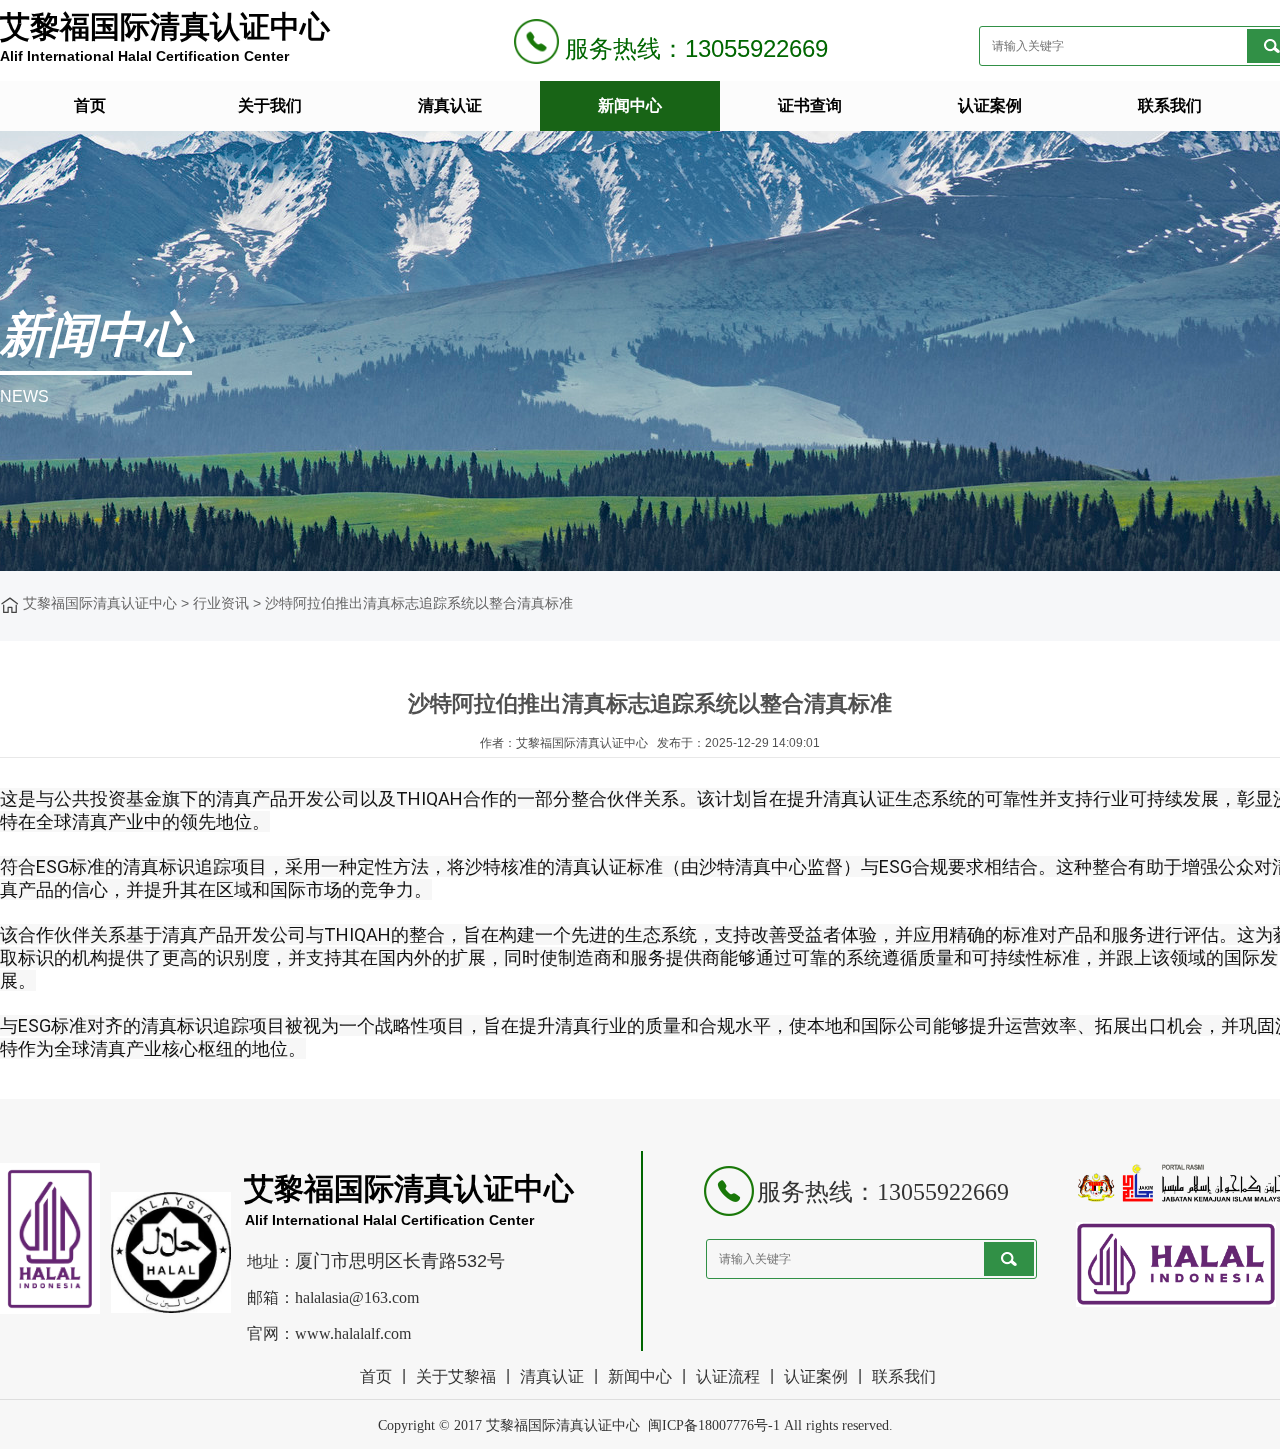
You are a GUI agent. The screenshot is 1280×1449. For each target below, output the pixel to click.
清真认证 (450, 105)
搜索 (1009, 1259)
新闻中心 (630, 105)
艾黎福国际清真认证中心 (100, 603)
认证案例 (990, 105)
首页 (90, 105)
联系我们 (1170, 105)
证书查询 (810, 105)
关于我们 (270, 105)
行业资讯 (221, 603)
